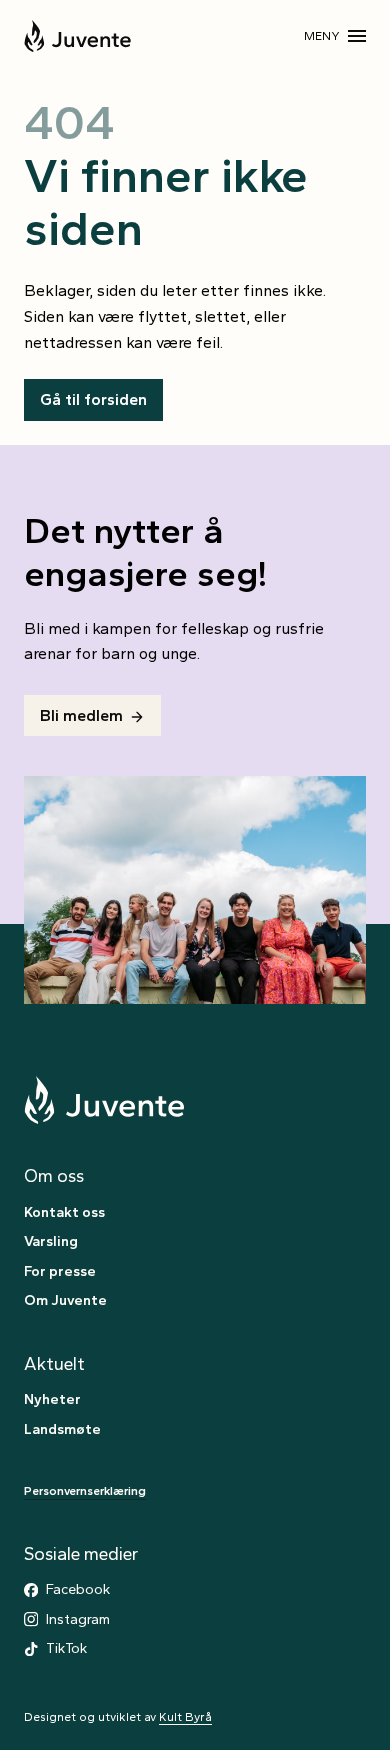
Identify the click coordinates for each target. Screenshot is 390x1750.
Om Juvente (65, 1300)
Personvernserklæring (85, 1491)
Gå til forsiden (93, 399)
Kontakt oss (64, 1212)
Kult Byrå (185, 1717)
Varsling (51, 1241)
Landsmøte (62, 1429)
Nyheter (52, 1399)
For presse (60, 1271)
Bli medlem (81, 715)
